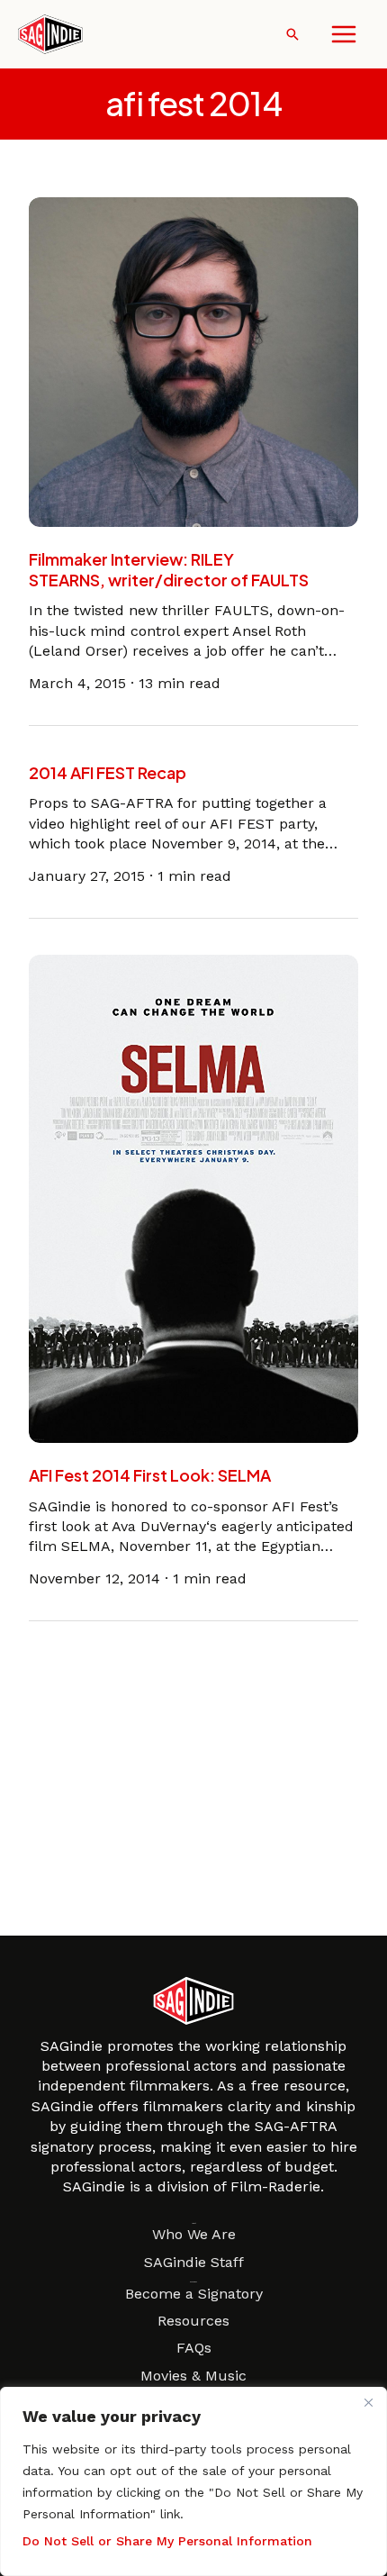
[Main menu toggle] (344, 34)
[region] (193, 2481)
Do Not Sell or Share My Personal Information (167, 2541)
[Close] (368, 2402)
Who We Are (194, 2234)
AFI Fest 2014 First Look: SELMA (150, 1475)
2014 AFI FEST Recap (108, 772)
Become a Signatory (194, 2294)
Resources (193, 2321)
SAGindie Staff (194, 2262)
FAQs (194, 2348)
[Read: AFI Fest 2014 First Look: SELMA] (193, 1197)
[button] (292, 34)
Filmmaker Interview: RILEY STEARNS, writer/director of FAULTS (169, 569)
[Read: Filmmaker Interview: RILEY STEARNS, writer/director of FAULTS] (193, 361)
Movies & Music (193, 2376)
